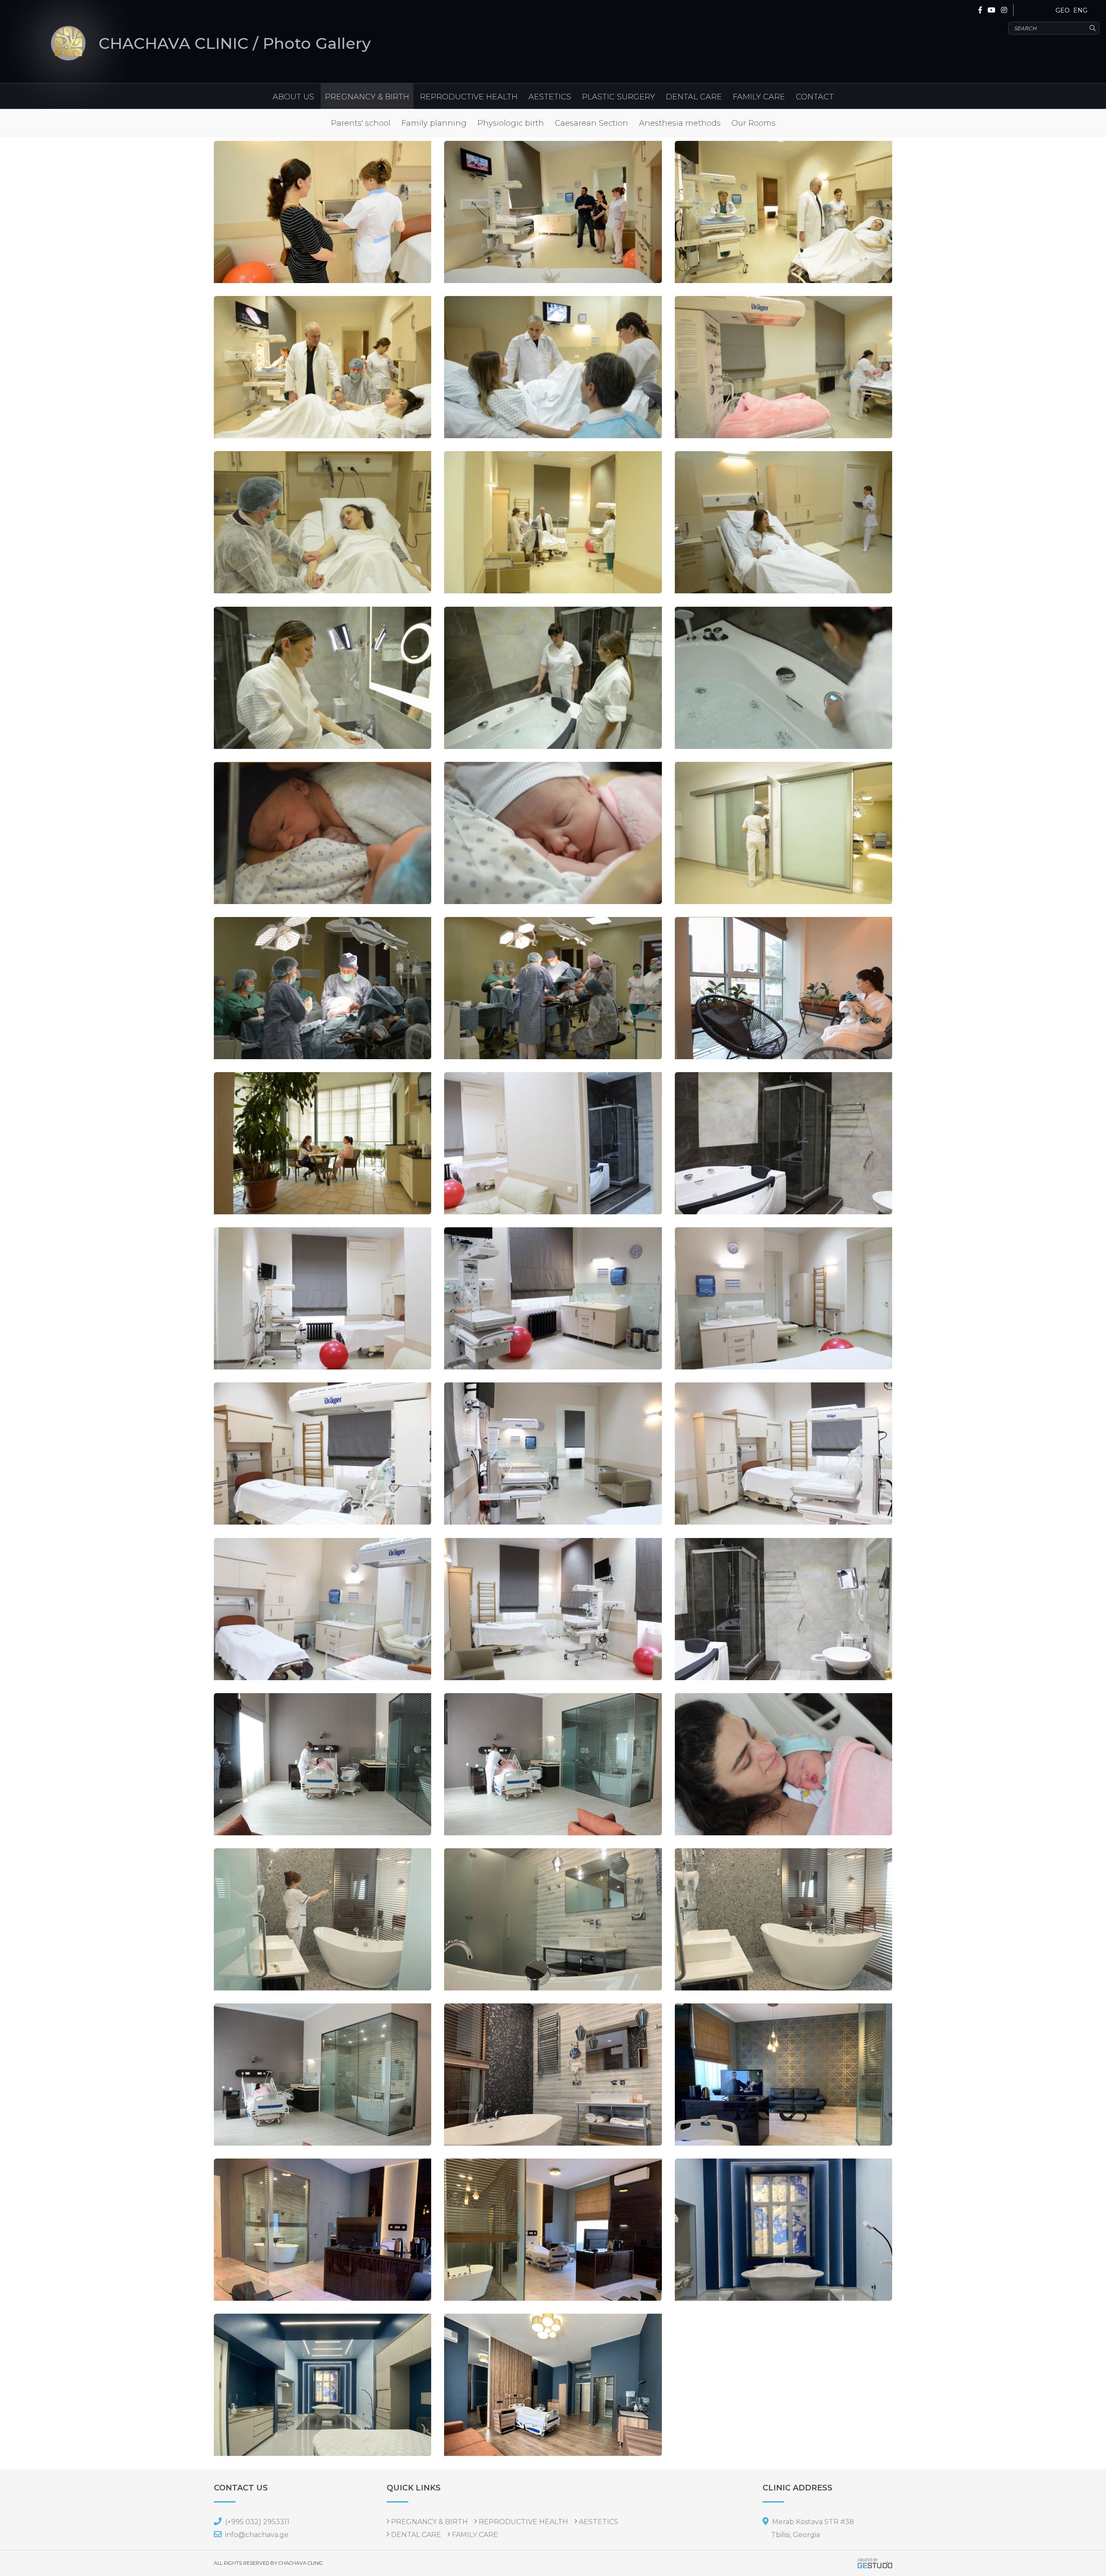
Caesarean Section (591, 123)
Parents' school (361, 123)
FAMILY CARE (759, 97)
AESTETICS (550, 97)
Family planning (434, 123)
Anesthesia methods (680, 123)
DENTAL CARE (694, 97)
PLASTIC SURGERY (618, 97)
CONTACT (815, 97)
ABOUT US (293, 97)
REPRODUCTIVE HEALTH (469, 97)
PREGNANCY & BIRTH (367, 97)
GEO (1063, 10)
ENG (1080, 10)
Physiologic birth (511, 123)
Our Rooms (753, 123)
